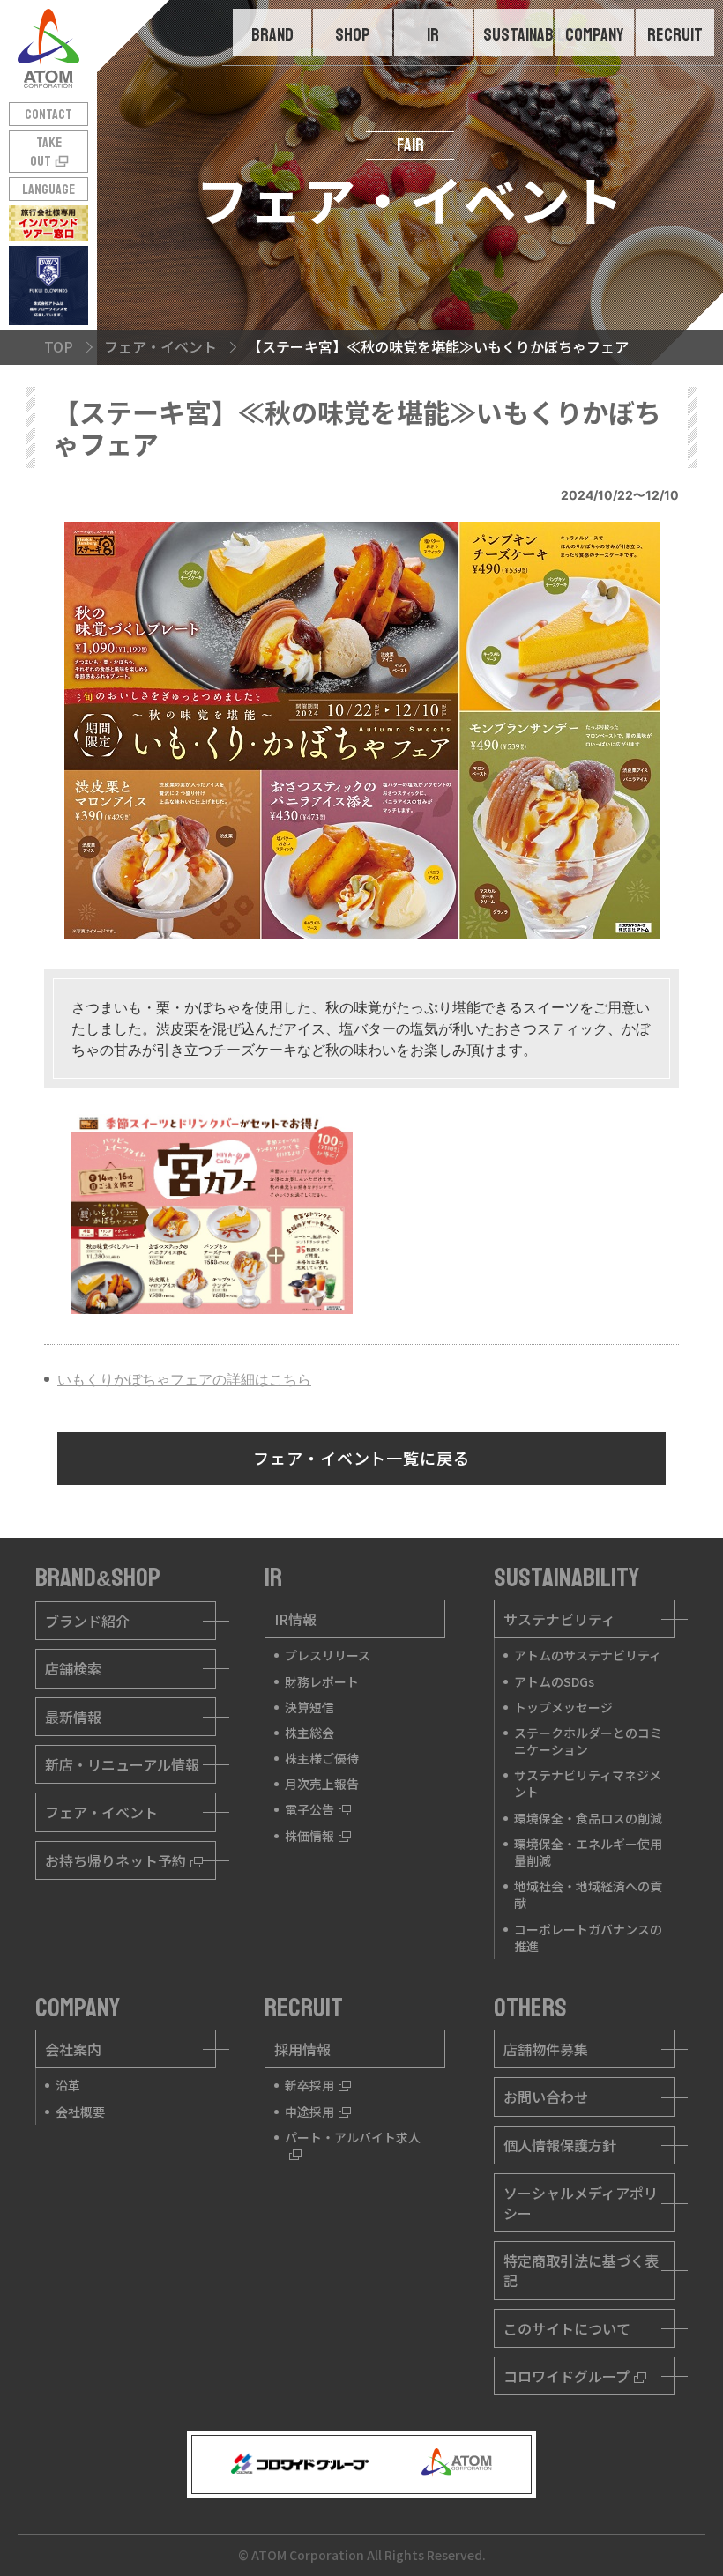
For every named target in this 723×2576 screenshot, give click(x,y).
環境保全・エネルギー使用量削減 (588, 1852)
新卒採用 (309, 2085)
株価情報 (309, 1836)
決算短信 (309, 1707)
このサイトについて (567, 2328)
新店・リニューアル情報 (122, 1764)
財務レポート (322, 1681)
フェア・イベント (101, 1812)
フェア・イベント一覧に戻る (361, 1458)
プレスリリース (328, 1655)
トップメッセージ (563, 1707)
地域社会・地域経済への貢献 (588, 1894)
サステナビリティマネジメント (588, 1783)
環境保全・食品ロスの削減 (588, 1818)
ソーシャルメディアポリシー (581, 2202)
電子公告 (309, 1809)
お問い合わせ (546, 2097)
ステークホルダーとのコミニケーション (588, 1741)
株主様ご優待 (322, 1758)
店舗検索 (73, 1668)
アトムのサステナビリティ (588, 1655)
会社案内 (73, 2049)
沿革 (68, 2085)
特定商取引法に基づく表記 (581, 2270)
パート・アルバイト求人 (353, 2137)
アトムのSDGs (554, 1681)
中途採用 (309, 2112)
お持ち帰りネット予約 (116, 1860)
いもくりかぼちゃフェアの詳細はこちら (184, 1379)
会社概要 (80, 2112)
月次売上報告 (322, 1784)
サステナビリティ (559, 1619)
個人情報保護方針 (560, 2145)
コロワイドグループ (566, 2376)
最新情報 (73, 1717)
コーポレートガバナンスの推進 (588, 1938)
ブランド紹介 (87, 1621)
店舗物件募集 (546, 2049)
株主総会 (309, 1733)
